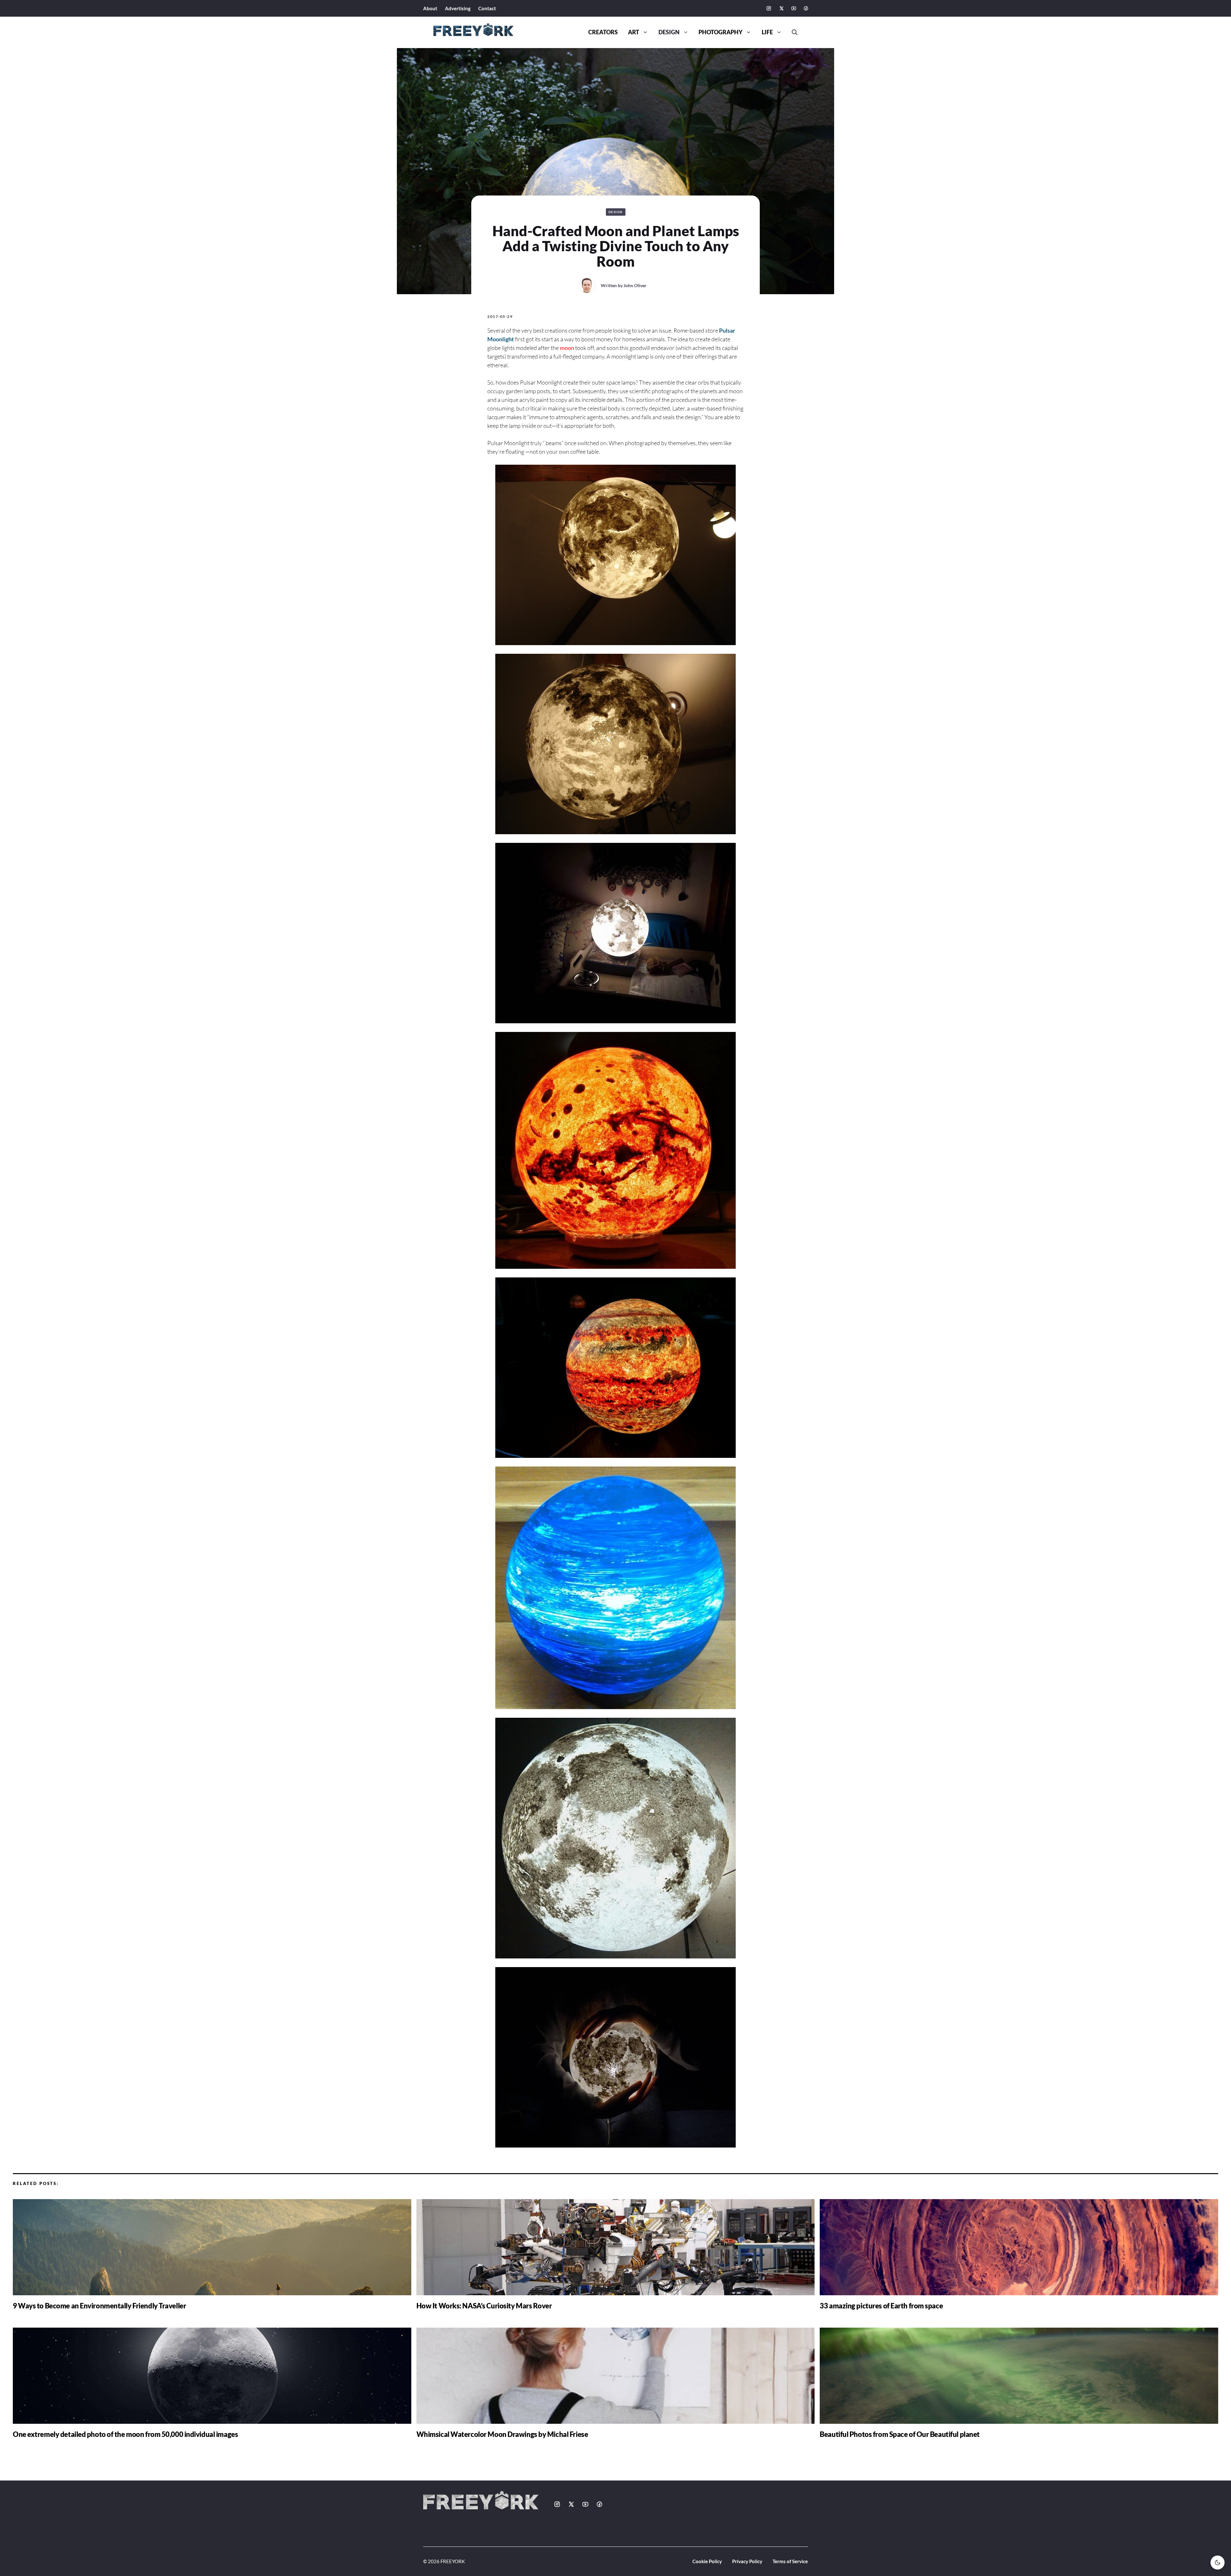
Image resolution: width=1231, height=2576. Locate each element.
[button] (792, 32)
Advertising (458, 8)
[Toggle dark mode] (1218, 2563)
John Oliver (635, 285)
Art (634, 32)
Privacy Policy (747, 2561)
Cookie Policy (707, 2561)
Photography (720, 32)
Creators (603, 32)
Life (767, 32)
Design (669, 32)
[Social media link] (769, 8)
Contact (487, 8)
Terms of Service (790, 2561)
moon (567, 348)
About (430, 8)
